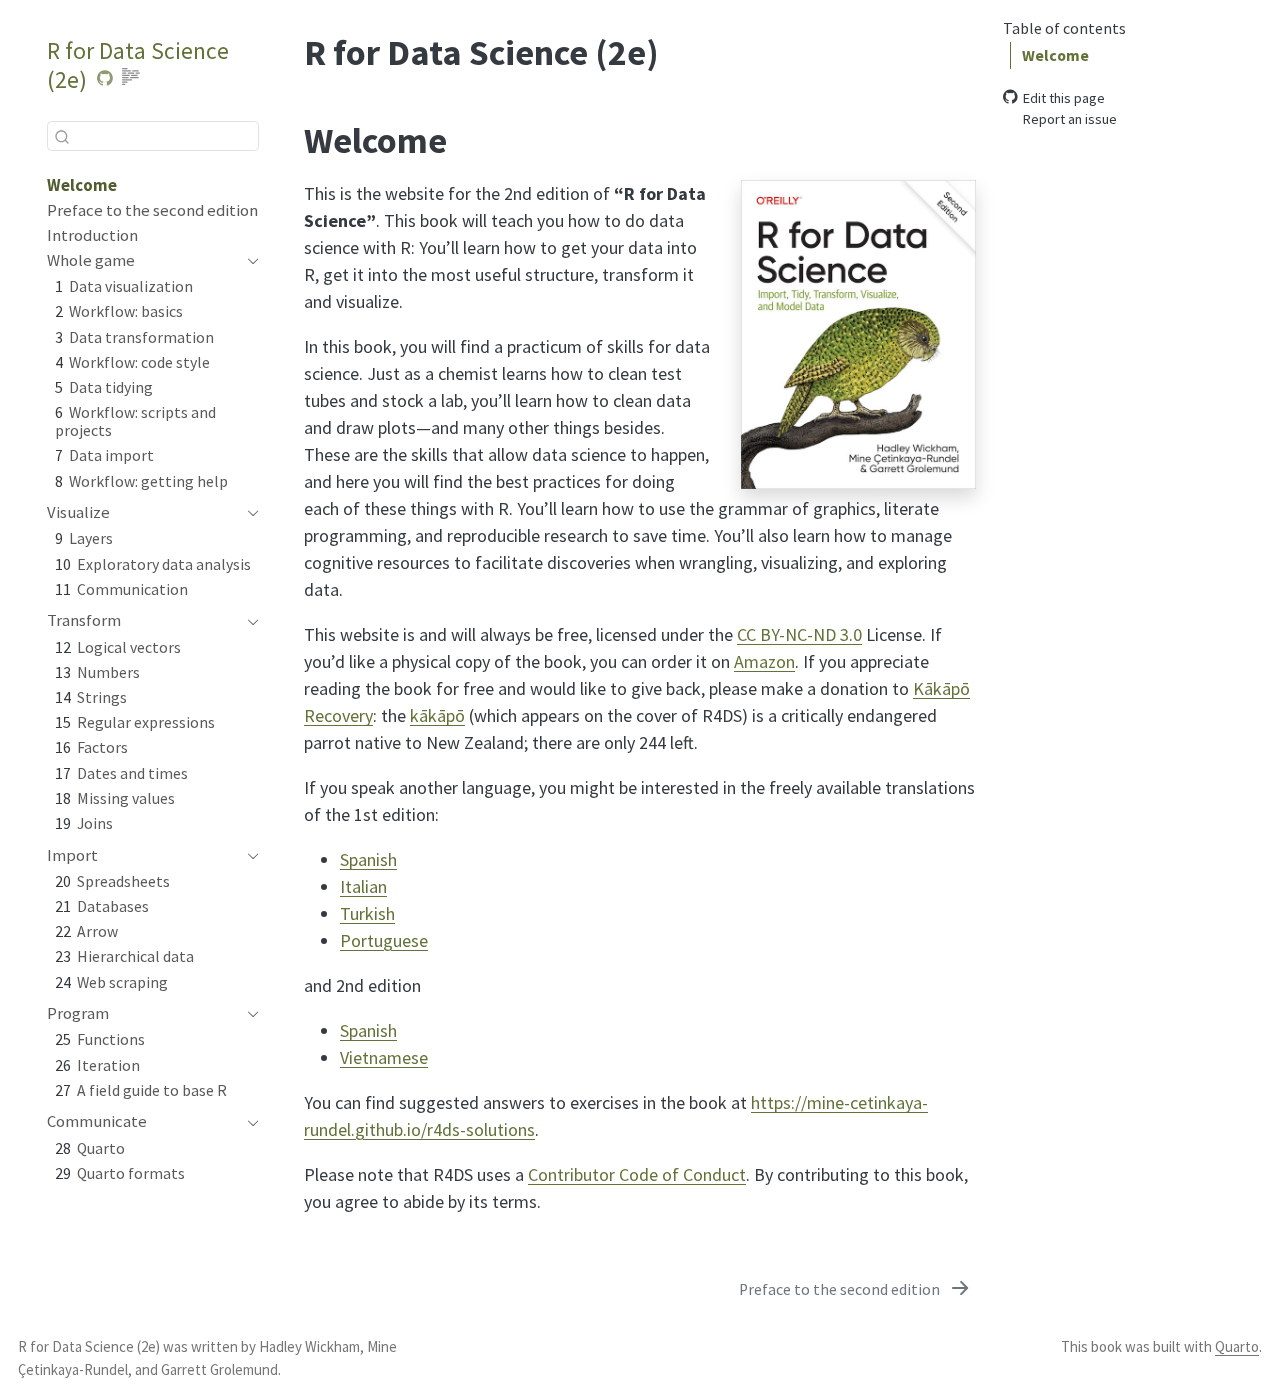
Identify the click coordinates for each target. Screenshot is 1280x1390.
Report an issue (1070, 118)
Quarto (1237, 1346)
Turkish (367, 913)
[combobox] (153, 135)
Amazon (764, 661)
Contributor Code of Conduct (637, 1174)
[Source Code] (104, 78)
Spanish (368, 859)
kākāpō (437, 715)
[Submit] (62, 135)
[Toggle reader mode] (130, 78)
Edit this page (1064, 97)
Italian (363, 886)
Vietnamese (384, 1057)
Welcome (1055, 54)
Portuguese (384, 940)
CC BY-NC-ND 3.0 (799, 634)
